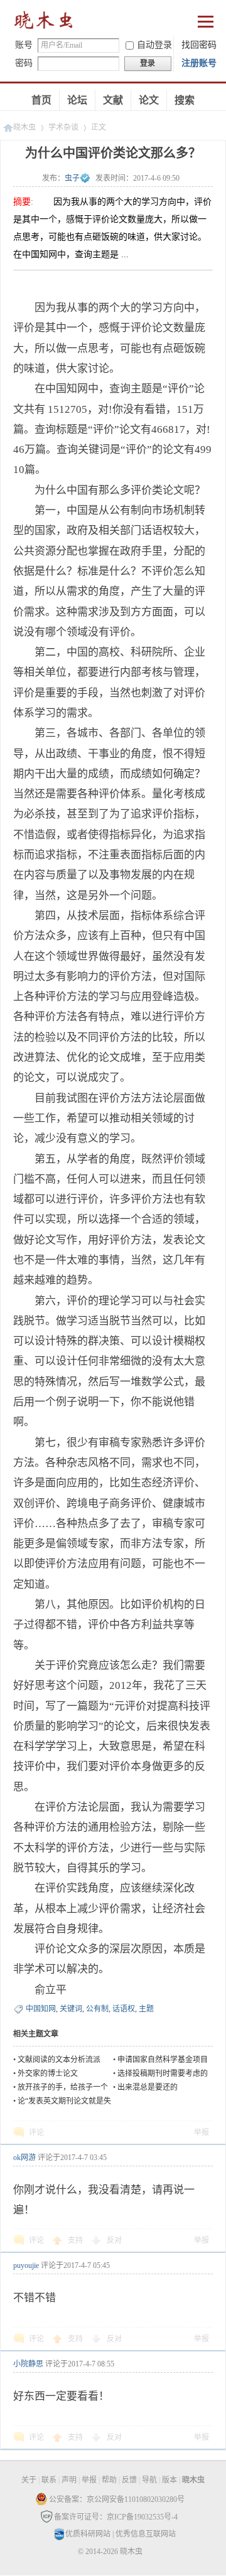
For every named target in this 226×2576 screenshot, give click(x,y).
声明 (69, 2480)
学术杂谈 (63, 127)
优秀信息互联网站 (146, 2534)
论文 (149, 100)
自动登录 (154, 45)
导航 (149, 2480)
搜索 (185, 100)
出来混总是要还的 (148, 2087)
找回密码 (199, 45)
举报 (202, 2132)
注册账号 (199, 63)
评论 (36, 2132)
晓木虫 (44, 23)
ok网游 (24, 2158)
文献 (113, 100)
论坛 (77, 100)
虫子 (72, 178)
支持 (76, 2240)
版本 (169, 2480)
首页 (41, 100)
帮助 (109, 2480)
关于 (29, 2480)
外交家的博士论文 (48, 2073)
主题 (146, 2009)
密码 (24, 63)
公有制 (97, 2009)
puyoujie (26, 2265)
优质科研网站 (88, 2534)
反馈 (129, 2480)
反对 (114, 2240)
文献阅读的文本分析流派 (59, 2060)
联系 (49, 2480)
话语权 (124, 2009)
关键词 (71, 2009)
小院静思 (28, 2364)
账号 (24, 45)
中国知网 (41, 2009)
